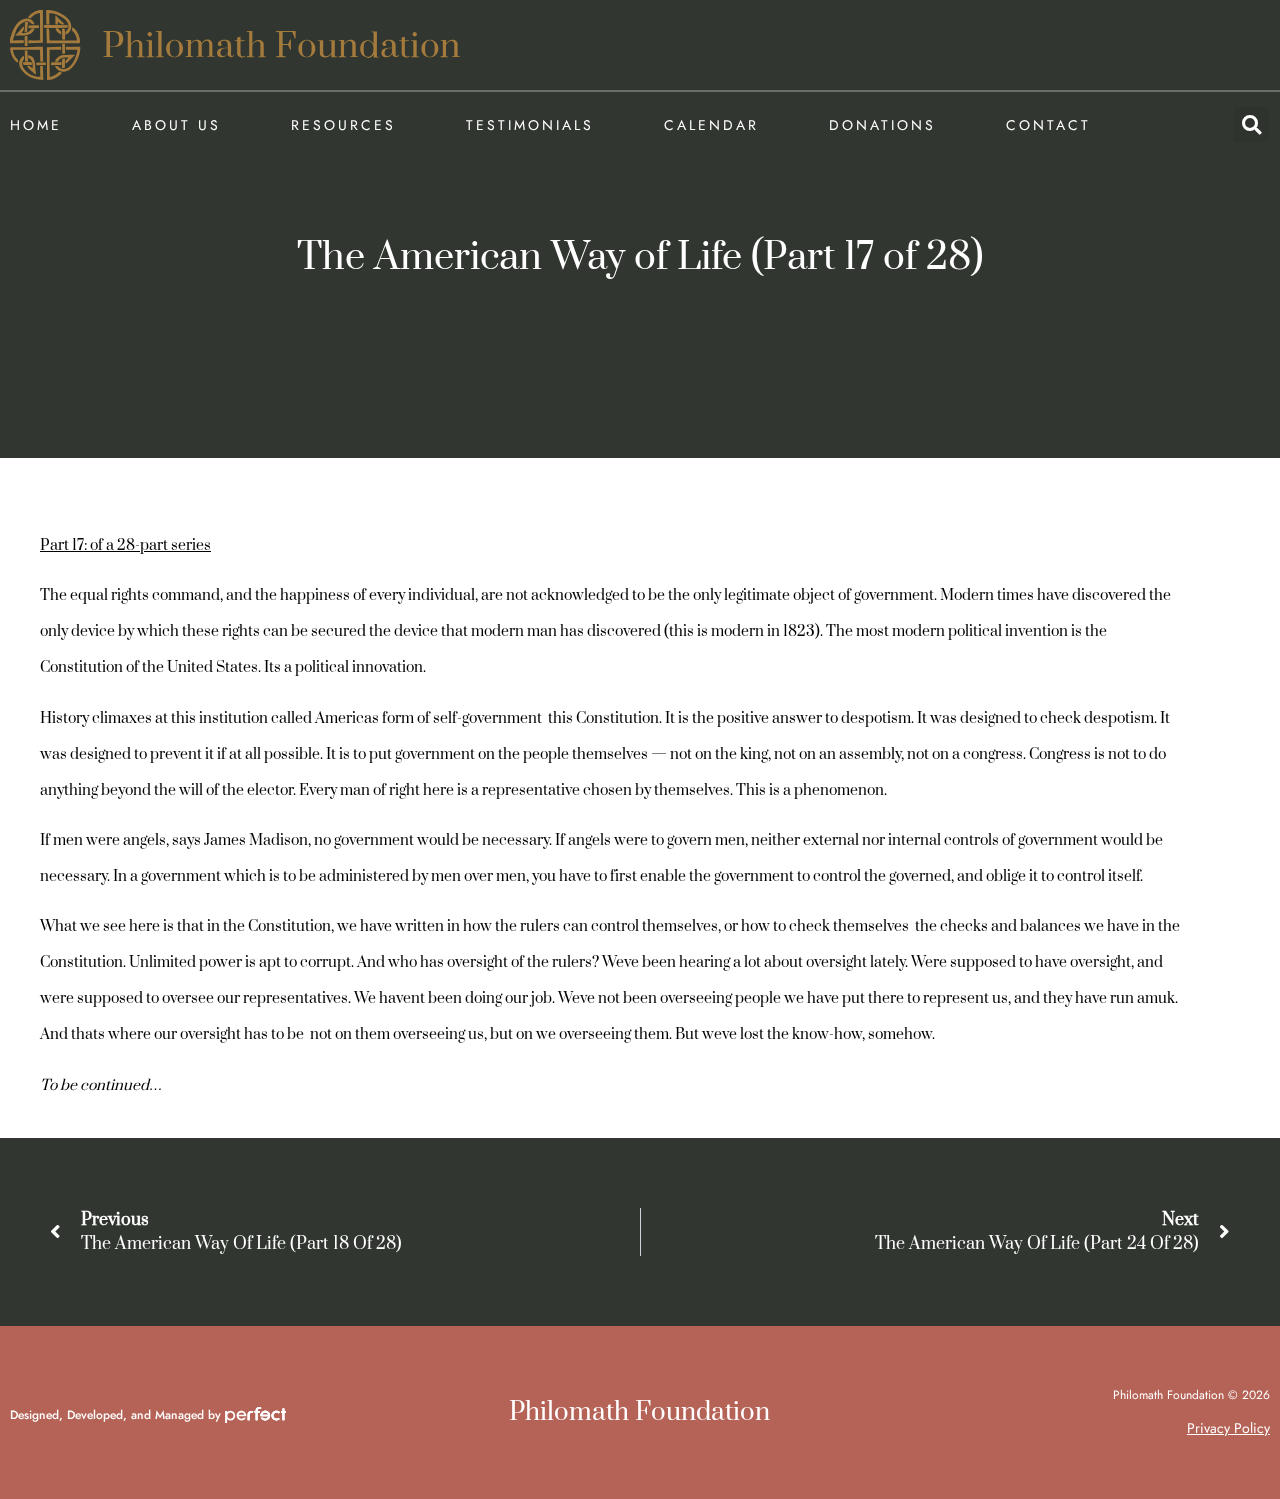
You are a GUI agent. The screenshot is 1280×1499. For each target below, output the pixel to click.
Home (36, 125)
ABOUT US (176, 125)
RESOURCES (343, 125)
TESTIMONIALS (530, 125)
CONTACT (1048, 125)
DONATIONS (882, 125)
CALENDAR (711, 125)
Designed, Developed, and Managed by (117, 1415)
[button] (1251, 124)
